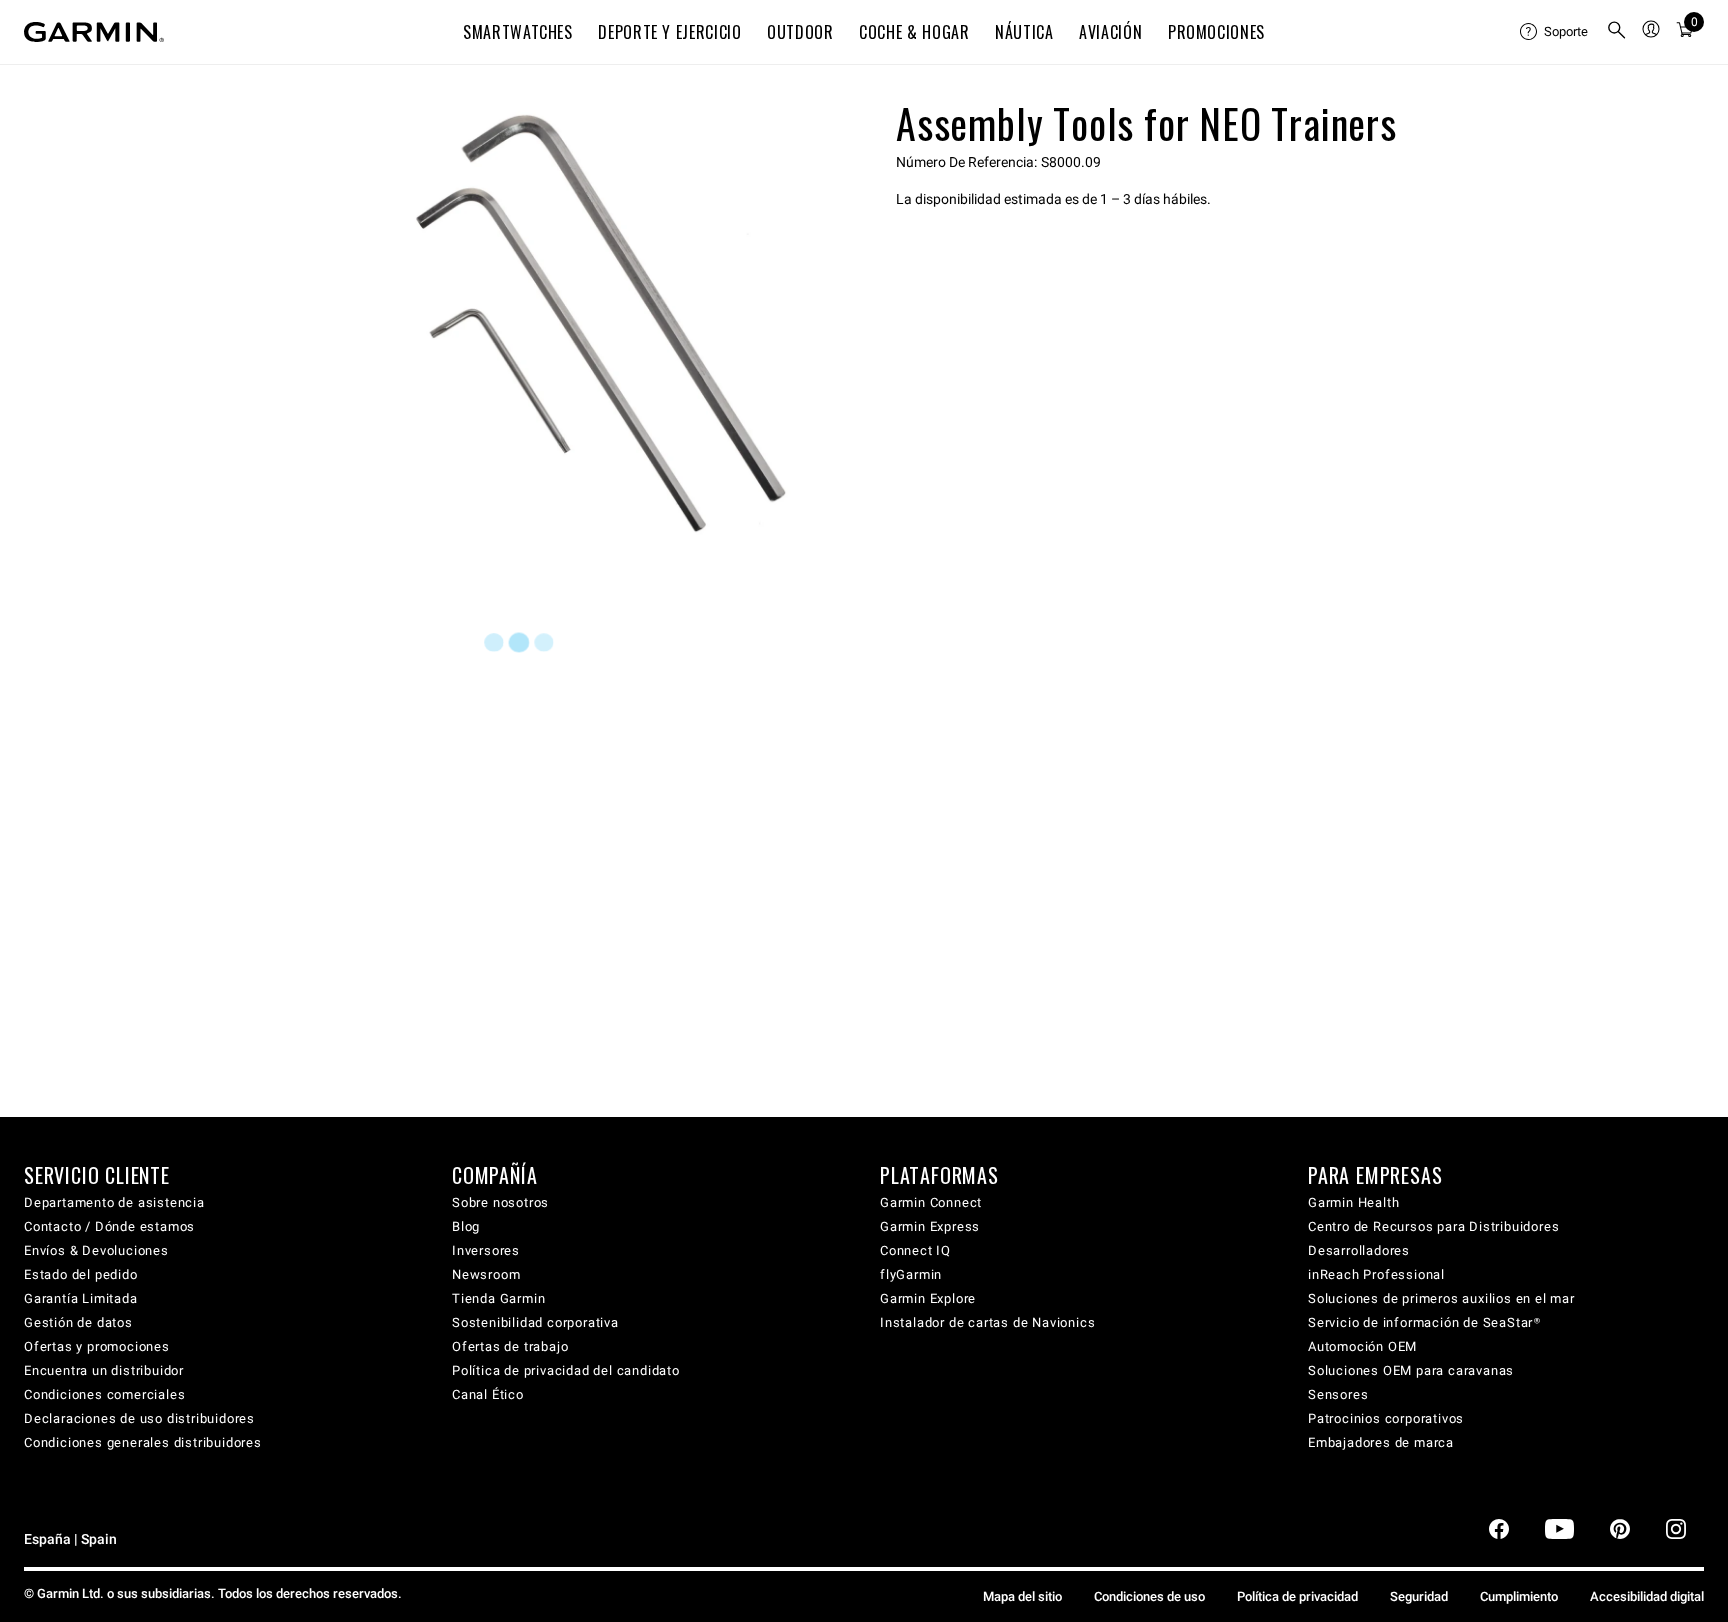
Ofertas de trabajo (510, 1346)
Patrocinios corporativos (1386, 1418)
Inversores (486, 1250)
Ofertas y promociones (97, 1346)
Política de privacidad (1297, 1596)
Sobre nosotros (500, 1202)
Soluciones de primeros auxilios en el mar (1441, 1298)
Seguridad (1419, 1596)
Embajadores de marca (1381, 1442)
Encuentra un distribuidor (104, 1370)
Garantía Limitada (81, 1298)
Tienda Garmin (498, 1298)
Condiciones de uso (1149, 1596)
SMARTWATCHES (518, 32)
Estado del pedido (81, 1274)
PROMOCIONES (1216, 32)
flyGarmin (911, 1274)
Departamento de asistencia (114, 1202)
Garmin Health (1353, 1202)
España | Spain (70, 1539)
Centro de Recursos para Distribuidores (1433, 1226)
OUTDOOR (800, 32)
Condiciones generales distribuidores (143, 1442)
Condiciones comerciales (104, 1394)
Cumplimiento (1519, 1596)
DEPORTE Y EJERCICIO (669, 32)
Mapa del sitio (1022, 1596)
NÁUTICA (1024, 32)
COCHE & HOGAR (914, 32)
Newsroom (486, 1274)
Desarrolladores (1359, 1250)
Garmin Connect (931, 1202)
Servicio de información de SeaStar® (1424, 1322)
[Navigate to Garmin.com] (94, 32)
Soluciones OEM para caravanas (1411, 1370)
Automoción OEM (1362, 1346)
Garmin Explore (928, 1298)
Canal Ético (488, 1394)
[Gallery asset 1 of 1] (576, 323)
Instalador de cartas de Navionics (987, 1322)
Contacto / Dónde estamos (109, 1226)
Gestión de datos (78, 1322)
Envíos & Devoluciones (96, 1250)
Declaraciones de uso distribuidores (139, 1418)
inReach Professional (1376, 1274)
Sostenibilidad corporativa (535, 1322)
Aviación (1110, 32)
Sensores (1338, 1394)
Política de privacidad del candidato (566, 1370)
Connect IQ (915, 1250)
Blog (466, 1226)
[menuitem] (1555, 32)
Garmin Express (930, 1226)
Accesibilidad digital (1647, 1596)
